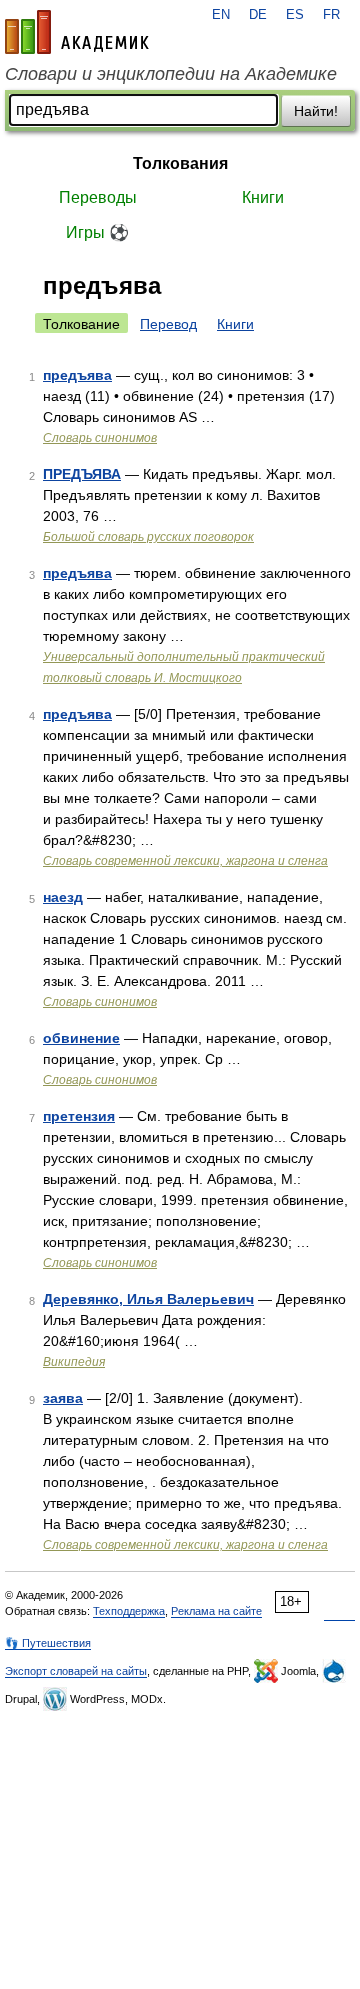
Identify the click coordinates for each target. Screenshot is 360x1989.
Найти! (316, 111)
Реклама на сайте (216, 1611)
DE (258, 15)
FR (331, 15)
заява (63, 1398)
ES (295, 15)
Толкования (180, 163)
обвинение (81, 1038)
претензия (79, 1116)
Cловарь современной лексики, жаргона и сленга (185, 861)
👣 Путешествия (48, 1643)
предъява (77, 375)
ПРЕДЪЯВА (82, 474)
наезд (63, 897)
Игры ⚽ (97, 232)
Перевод (168, 324)
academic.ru (77, 32)
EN (221, 15)
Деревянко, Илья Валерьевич (148, 1299)
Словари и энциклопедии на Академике (171, 74)
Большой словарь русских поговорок (148, 537)
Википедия (74, 1362)
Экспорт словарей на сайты (76, 1671)
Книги (263, 197)
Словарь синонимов (100, 438)
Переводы (98, 197)
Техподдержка (129, 1611)
